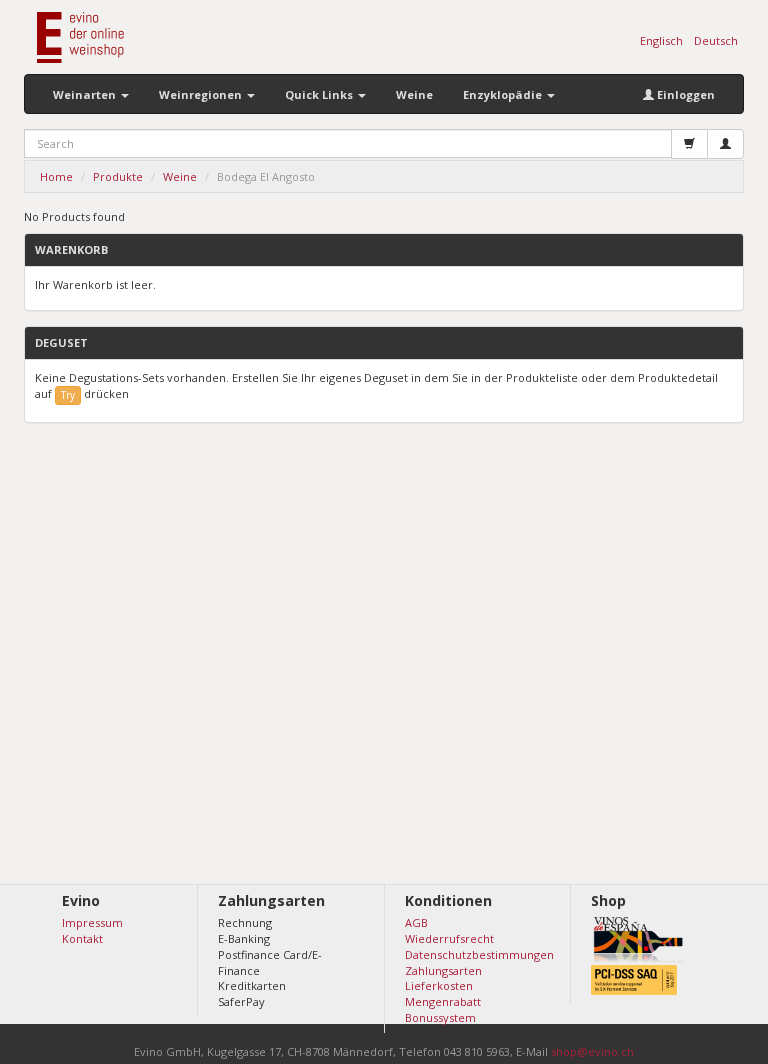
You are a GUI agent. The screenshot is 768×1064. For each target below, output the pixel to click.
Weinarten (86, 94)
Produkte (118, 176)
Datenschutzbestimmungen (479, 954)
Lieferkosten (439, 985)
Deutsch (716, 40)
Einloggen (684, 94)
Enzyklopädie (504, 94)
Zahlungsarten (443, 970)
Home (56, 176)
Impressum (92, 922)
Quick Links (320, 94)
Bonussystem (440, 1017)
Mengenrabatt (443, 1001)
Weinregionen (202, 94)
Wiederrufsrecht (449, 938)
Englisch (661, 40)
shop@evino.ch (592, 1051)
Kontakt (82, 938)
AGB (416, 922)
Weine (414, 94)
